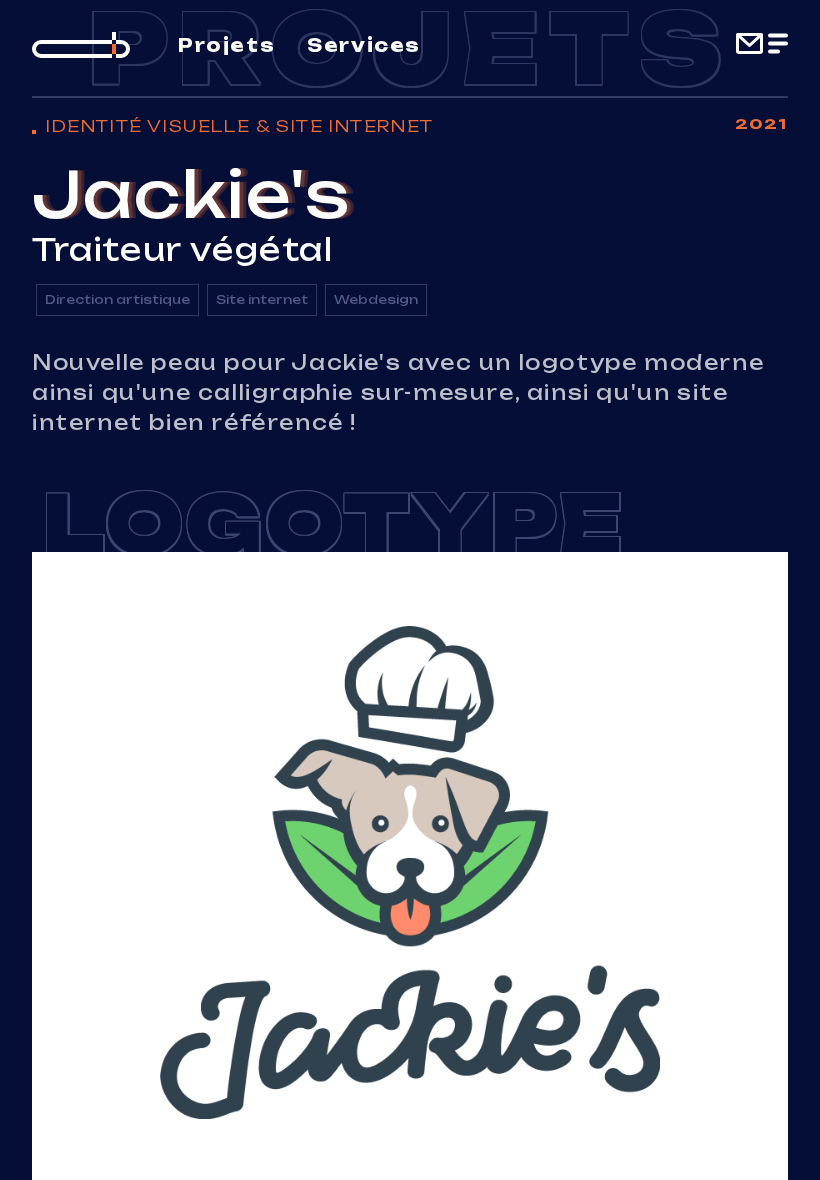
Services (364, 45)
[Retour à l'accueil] (81, 45)
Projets (226, 45)
